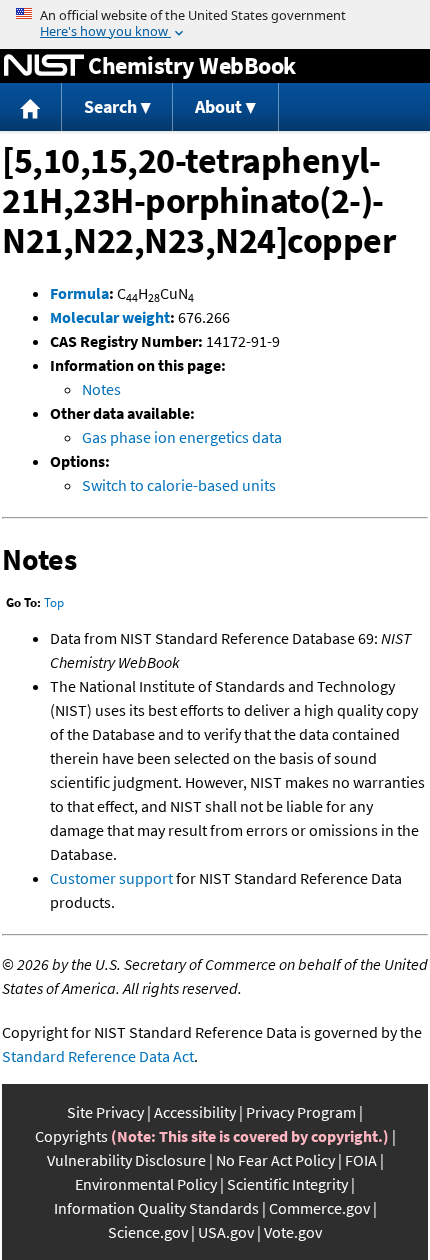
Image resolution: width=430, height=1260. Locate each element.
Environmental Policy (146, 1184)
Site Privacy (105, 1112)
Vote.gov (293, 1232)
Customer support (111, 878)
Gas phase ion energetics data (182, 437)
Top (54, 602)
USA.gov (226, 1232)
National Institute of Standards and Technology (44, 66)
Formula (79, 293)
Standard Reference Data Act (98, 1056)
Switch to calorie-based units (179, 485)
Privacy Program (301, 1112)
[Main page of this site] (31, 107)
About (218, 106)
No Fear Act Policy (275, 1160)
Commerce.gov (319, 1208)
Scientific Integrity (287, 1184)
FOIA (361, 1160)
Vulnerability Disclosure (126, 1160)
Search (110, 106)
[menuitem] (31, 107)
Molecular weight (110, 317)
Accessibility (195, 1112)
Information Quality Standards (156, 1208)
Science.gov (148, 1232)
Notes (101, 389)
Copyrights (71, 1136)
